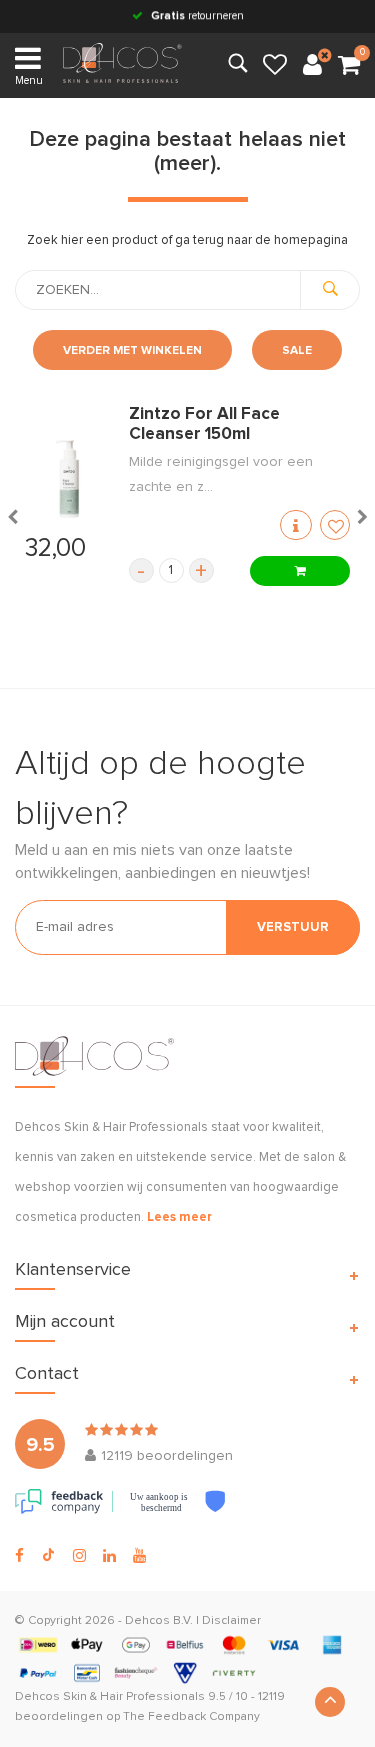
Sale (297, 351)
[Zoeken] (330, 290)
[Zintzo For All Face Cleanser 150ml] (67, 479)
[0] (349, 66)
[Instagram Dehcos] (79, 1556)
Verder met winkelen (132, 351)
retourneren (197, 15)
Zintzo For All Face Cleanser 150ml (204, 424)
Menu (29, 80)
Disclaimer (231, 1621)
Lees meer (179, 1217)
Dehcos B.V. (159, 1621)
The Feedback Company (191, 1717)
